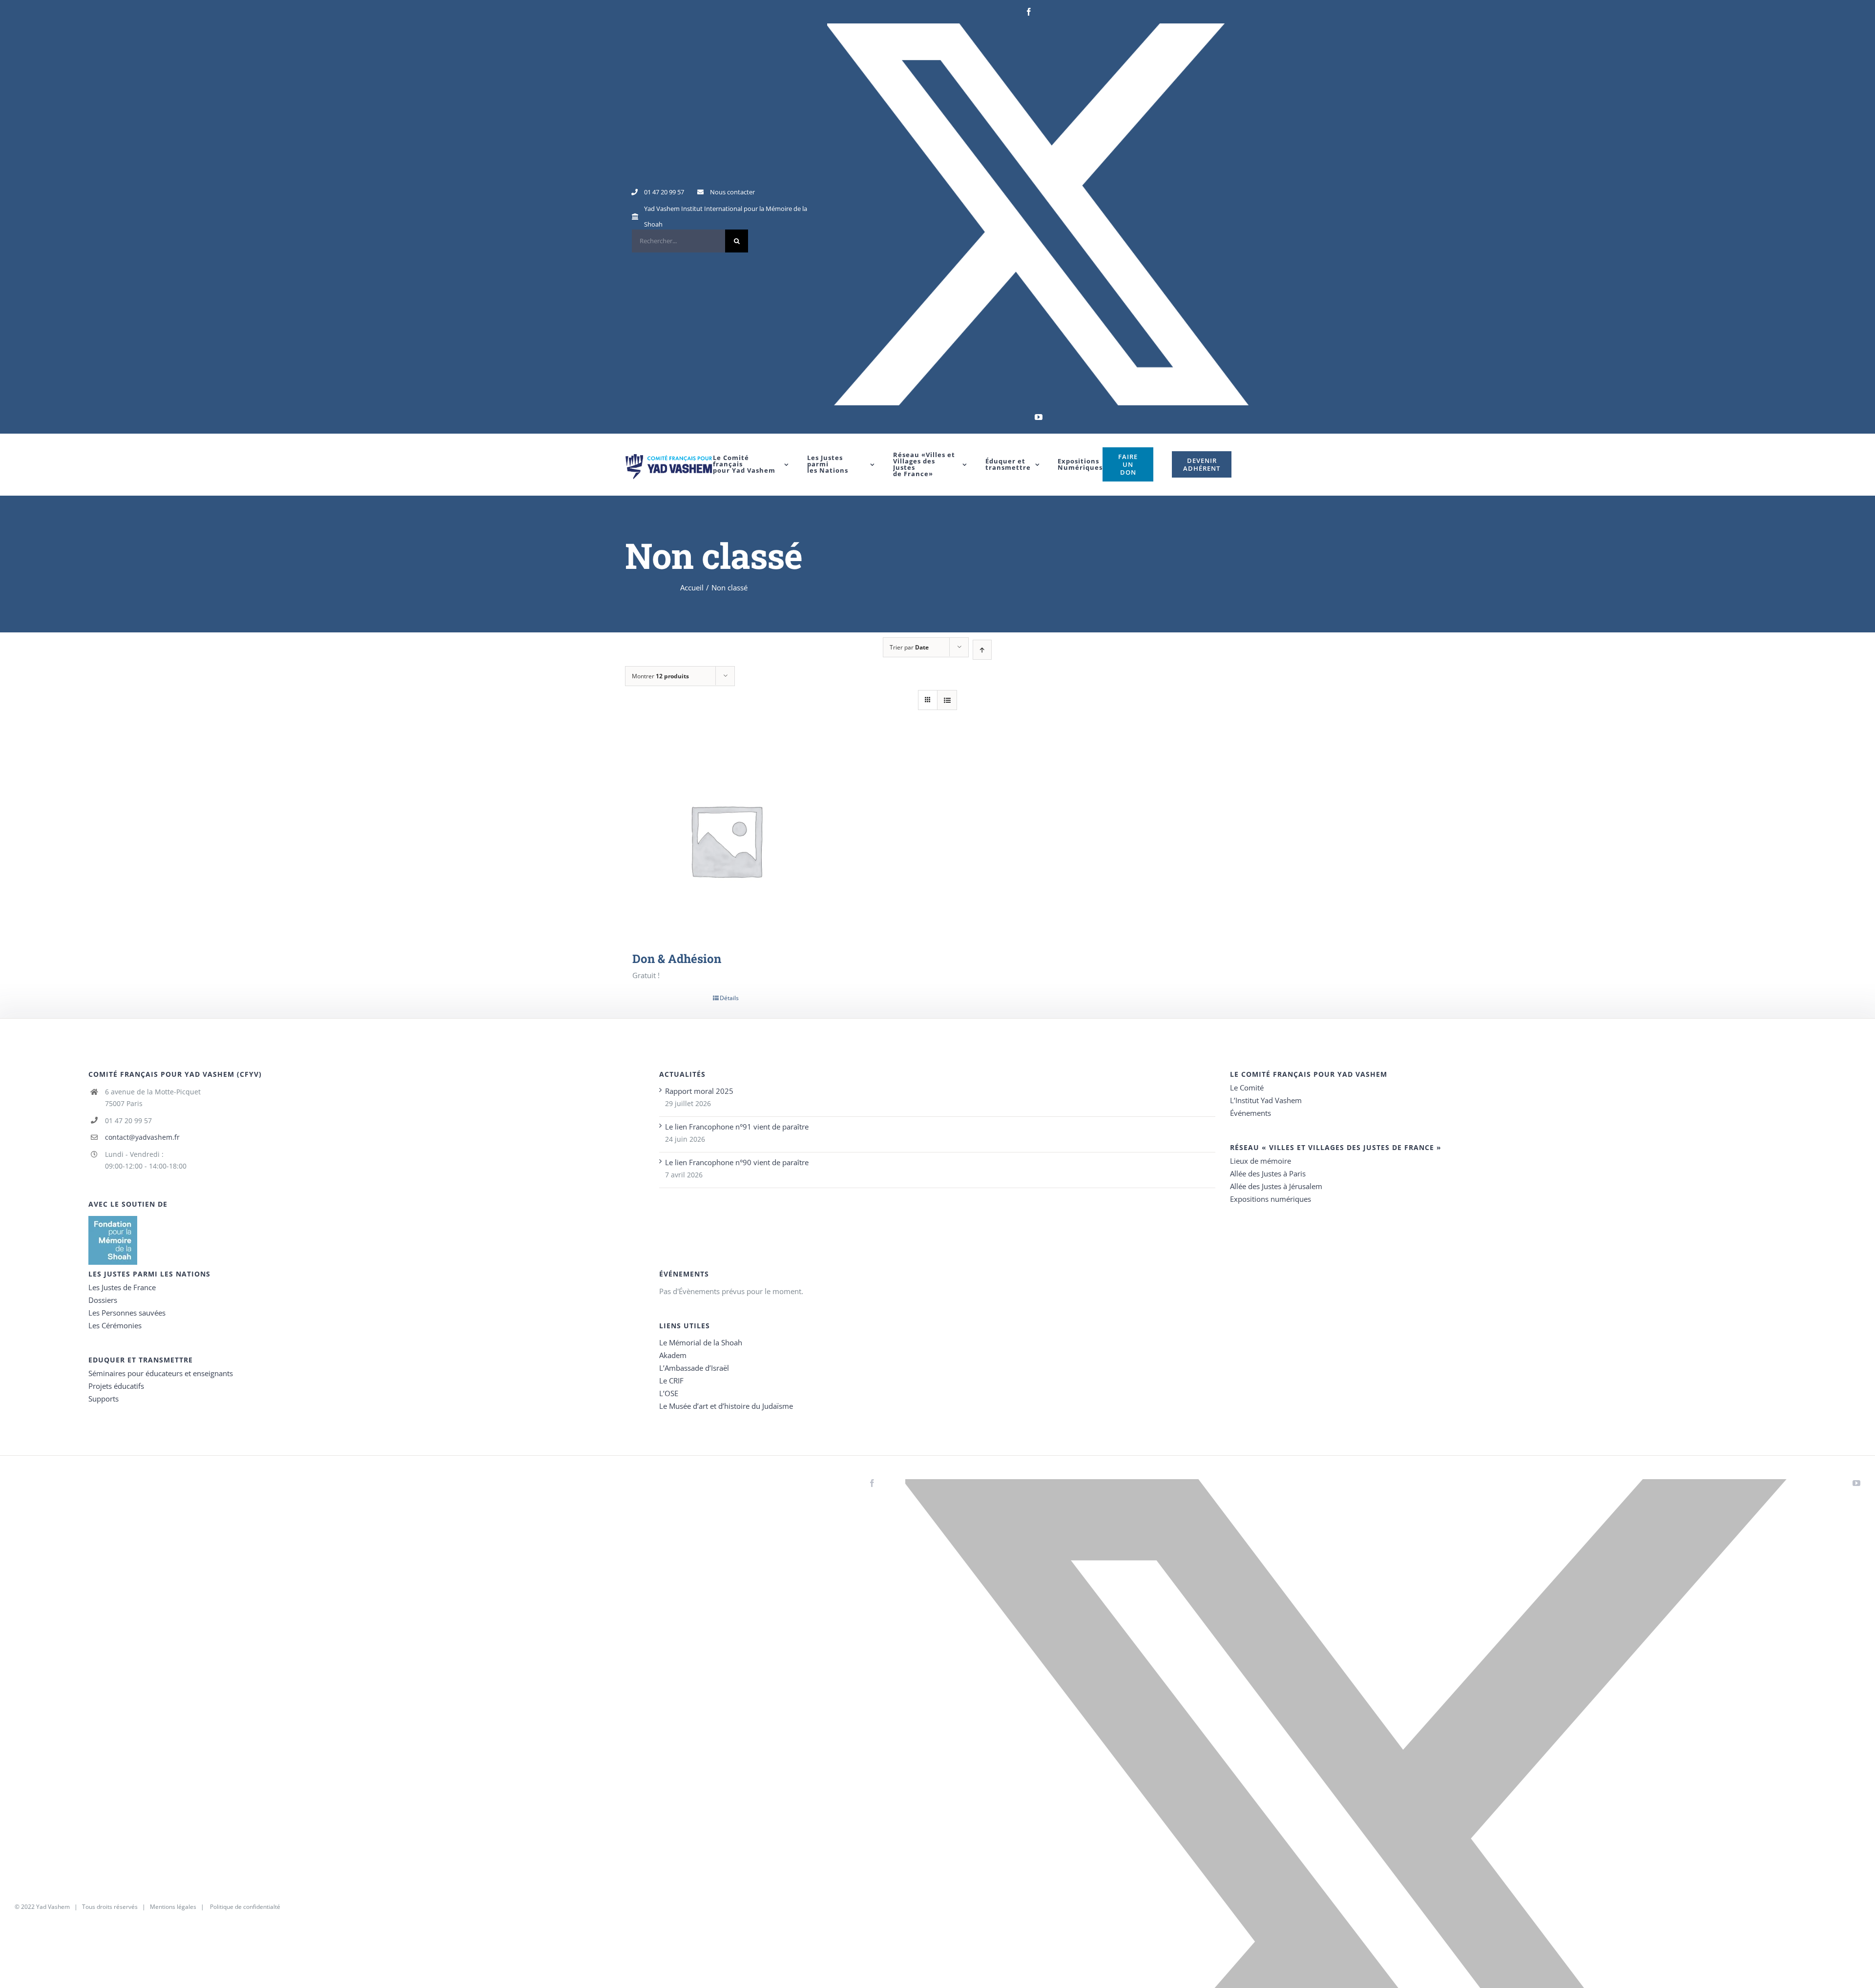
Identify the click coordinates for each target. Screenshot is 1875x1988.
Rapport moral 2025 (699, 1091)
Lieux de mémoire (1260, 1161)
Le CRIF (671, 1381)
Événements (1250, 1113)
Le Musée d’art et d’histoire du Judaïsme (726, 1406)
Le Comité (1247, 1088)
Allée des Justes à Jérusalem (1276, 1186)
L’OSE (669, 1393)
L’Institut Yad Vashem (1266, 1100)
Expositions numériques (1271, 1199)
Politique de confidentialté (245, 1907)
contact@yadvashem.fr (142, 1137)
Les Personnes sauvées (127, 1313)
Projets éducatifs (116, 1386)
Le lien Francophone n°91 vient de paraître (737, 1127)
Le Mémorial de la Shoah (701, 1342)
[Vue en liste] (947, 700)
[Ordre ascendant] (982, 650)
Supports (104, 1399)
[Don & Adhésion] (726, 840)
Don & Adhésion (677, 959)
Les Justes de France (122, 1287)
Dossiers (103, 1300)
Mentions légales (173, 1907)
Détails (729, 998)
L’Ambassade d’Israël (694, 1368)
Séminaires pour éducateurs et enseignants (161, 1373)
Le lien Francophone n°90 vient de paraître (737, 1162)
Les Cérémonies (115, 1325)
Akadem (673, 1355)
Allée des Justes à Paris (1268, 1173)
